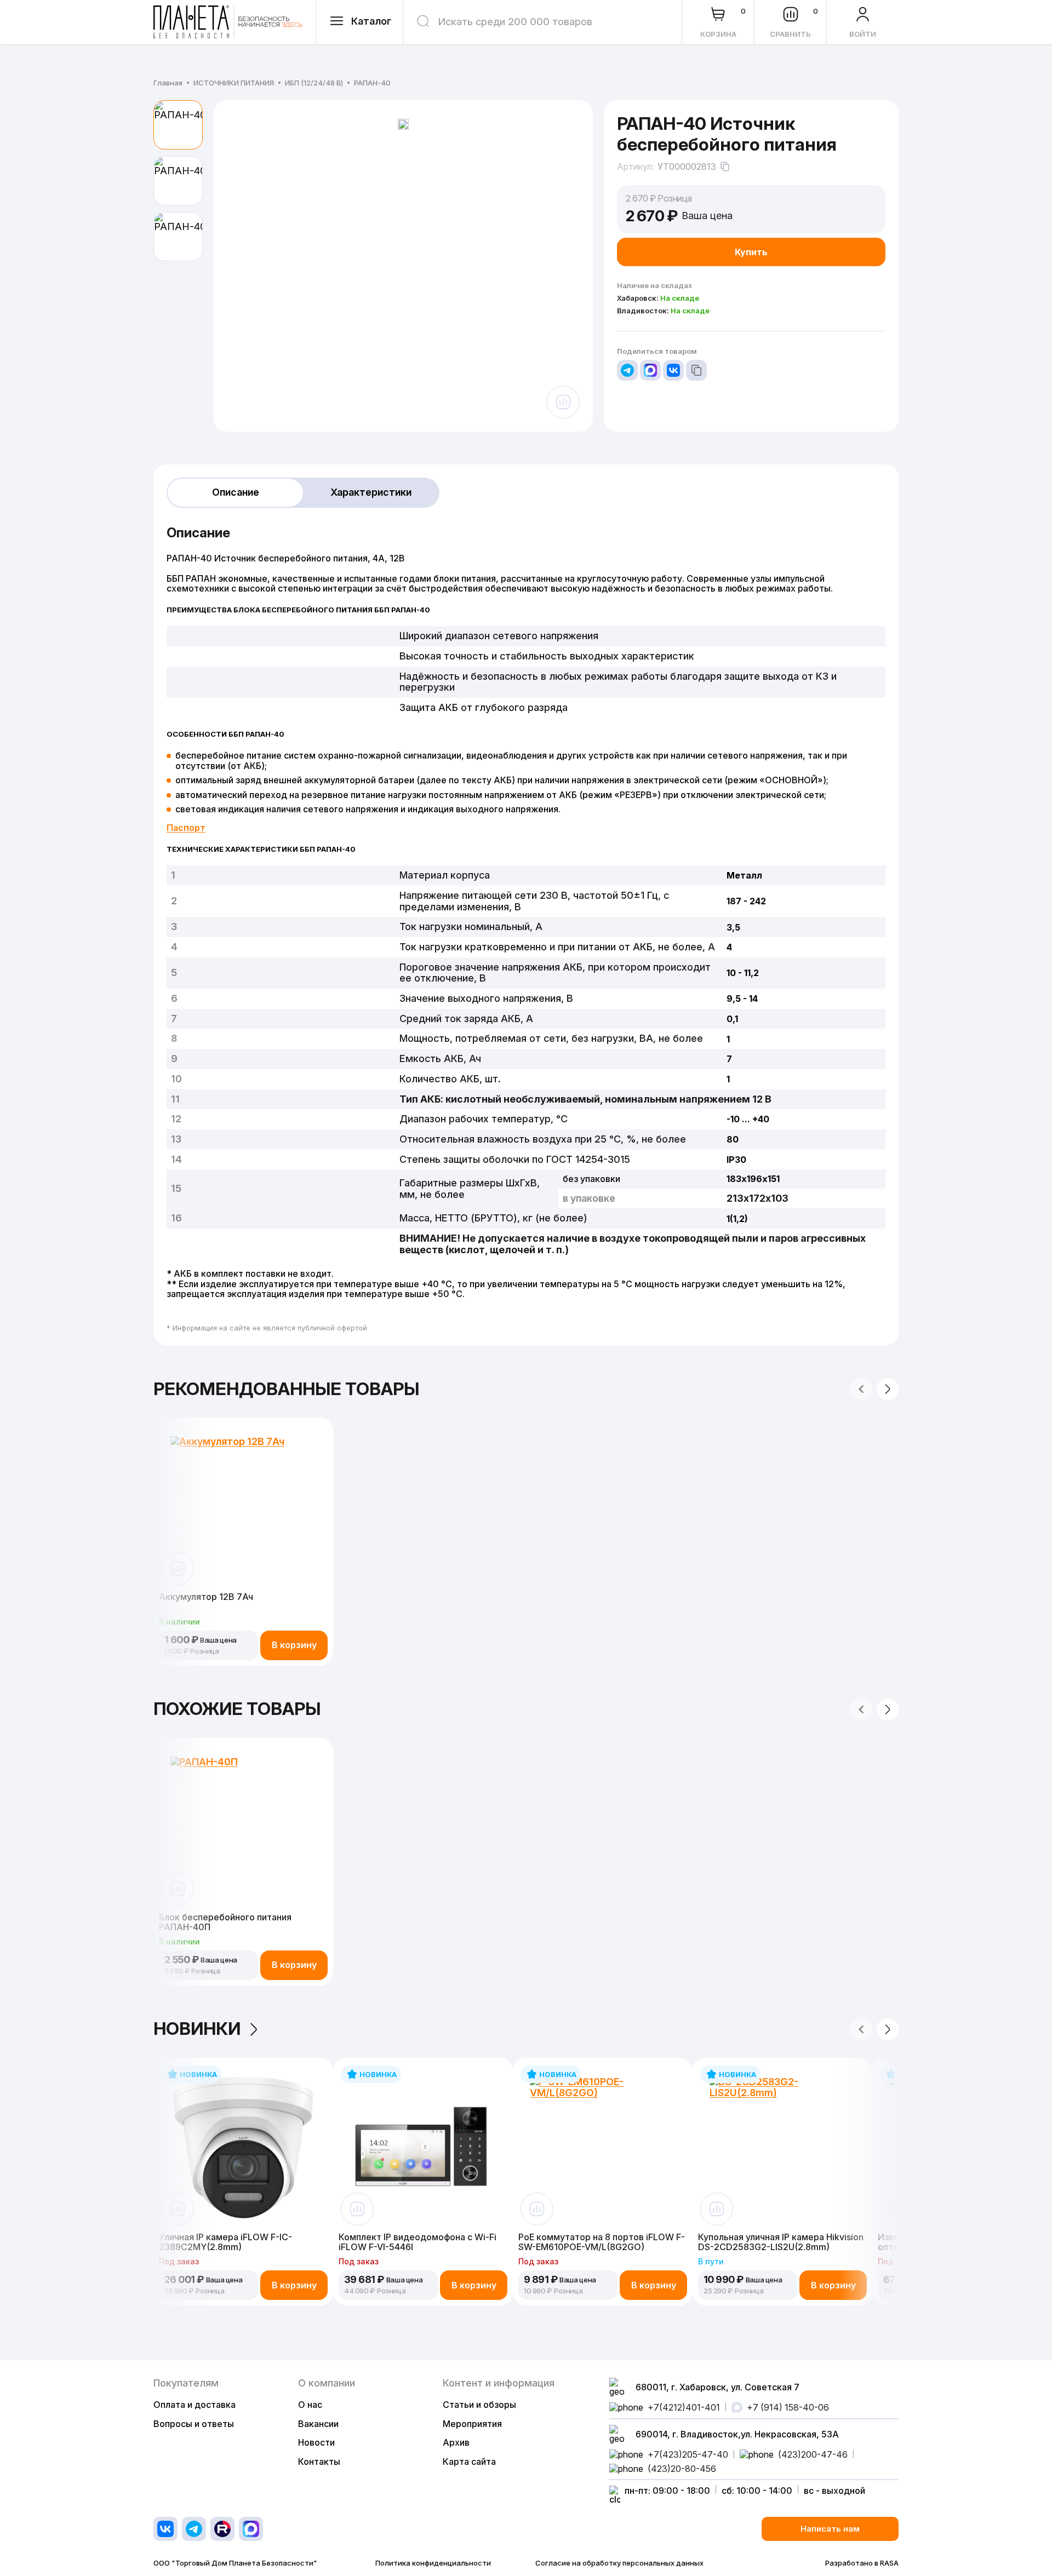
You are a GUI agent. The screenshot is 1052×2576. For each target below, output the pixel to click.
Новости (316, 2442)
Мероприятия (472, 2424)
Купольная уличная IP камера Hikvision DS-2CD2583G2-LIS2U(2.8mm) (781, 2242)
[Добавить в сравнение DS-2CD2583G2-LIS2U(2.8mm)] (717, 2209)
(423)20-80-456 (682, 2469)
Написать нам (830, 2529)
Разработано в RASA (862, 2563)
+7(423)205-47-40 (688, 2454)
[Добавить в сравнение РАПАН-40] (563, 402)
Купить (751, 252)
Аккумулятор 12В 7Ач (206, 1597)
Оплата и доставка (195, 2405)
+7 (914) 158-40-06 (788, 2407)
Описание (236, 492)
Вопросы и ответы (194, 2424)
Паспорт (186, 828)
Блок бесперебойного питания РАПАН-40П (225, 1922)
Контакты (319, 2462)
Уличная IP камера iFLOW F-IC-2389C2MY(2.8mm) (225, 2242)
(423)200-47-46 (813, 2454)
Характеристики (371, 492)
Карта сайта (469, 2462)
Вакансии (318, 2424)
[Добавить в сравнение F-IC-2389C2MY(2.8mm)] (178, 2209)
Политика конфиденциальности (433, 2563)
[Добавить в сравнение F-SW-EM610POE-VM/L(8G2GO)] (537, 2209)
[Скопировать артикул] (725, 167)
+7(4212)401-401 (684, 2407)
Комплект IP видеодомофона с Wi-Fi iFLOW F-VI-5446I (418, 2242)
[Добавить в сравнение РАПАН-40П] (178, 1889)
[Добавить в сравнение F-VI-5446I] (357, 2209)
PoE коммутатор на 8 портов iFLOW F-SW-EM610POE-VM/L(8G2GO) (602, 2242)
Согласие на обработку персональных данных (619, 2563)
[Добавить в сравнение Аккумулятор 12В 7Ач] (178, 1569)
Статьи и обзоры (479, 2405)
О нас (310, 2405)
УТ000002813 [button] (687, 167)
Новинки (197, 2029)
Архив (456, 2442)
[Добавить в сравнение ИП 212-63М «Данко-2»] (896, 2209)
